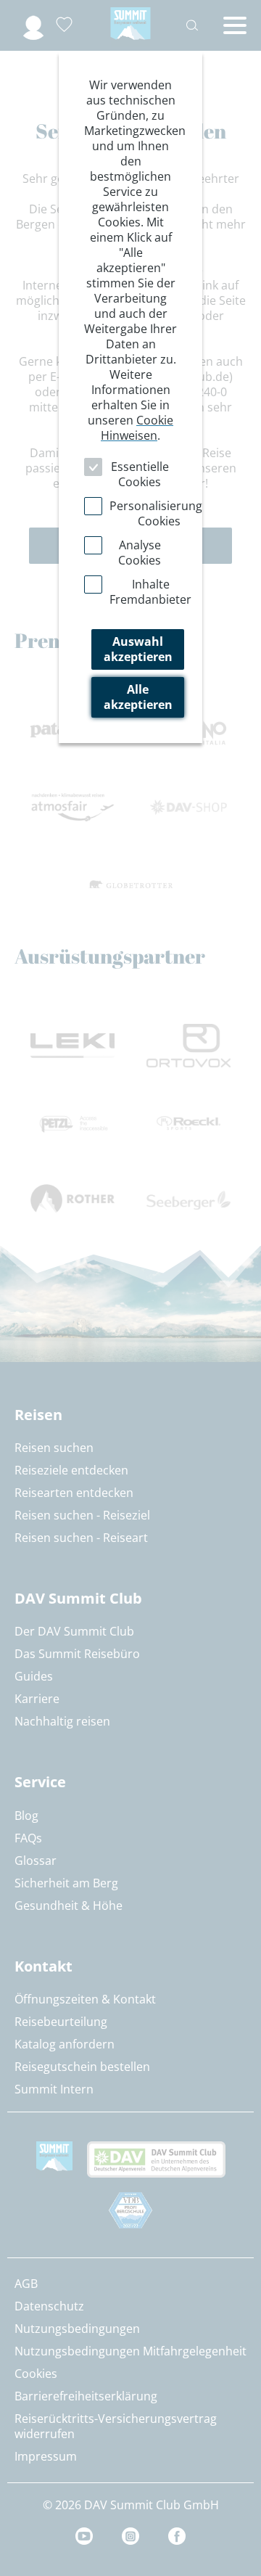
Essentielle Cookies (140, 474)
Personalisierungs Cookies (159, 513)
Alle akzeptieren (138, 697)
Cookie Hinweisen (137, 428)
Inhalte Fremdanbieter (150, 592)
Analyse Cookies (140, 553)
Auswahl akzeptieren (138, 649)
